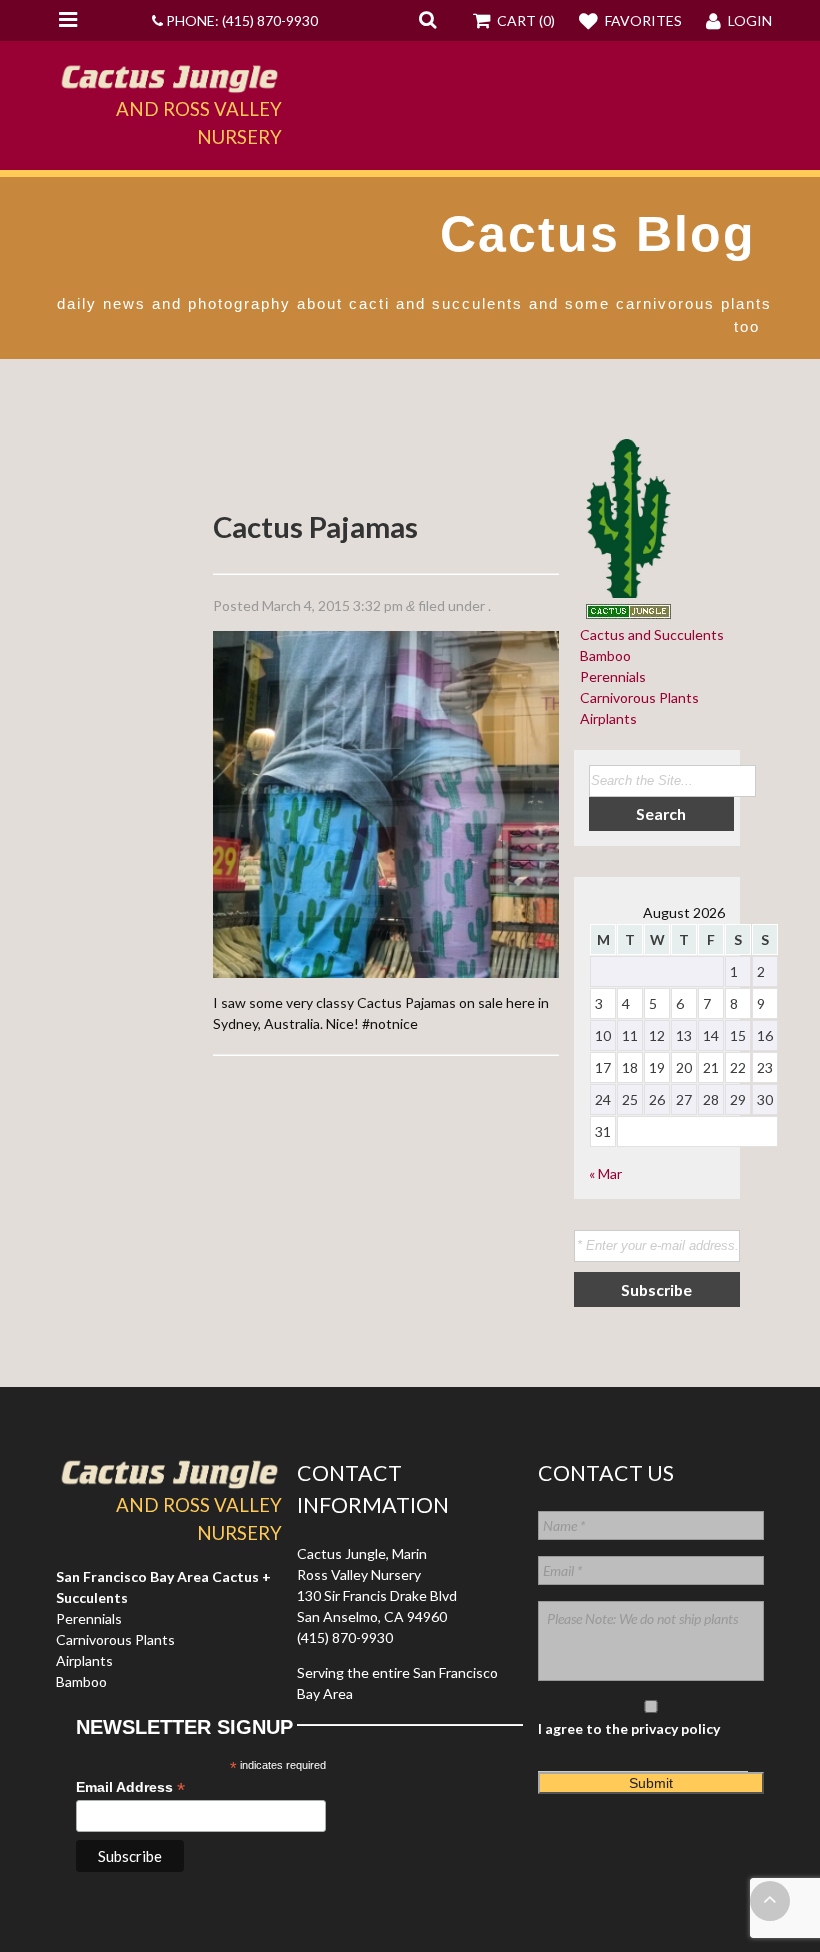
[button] (427, 19)
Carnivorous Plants (636, 697)
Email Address (130, 1787)
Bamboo (602, 655)
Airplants (605, 718)
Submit (651, 1783)
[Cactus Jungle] (169, 84)
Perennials (610, 676)
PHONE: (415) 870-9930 (240, 20)
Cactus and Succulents (649, 634)
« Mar (605, 1173)
